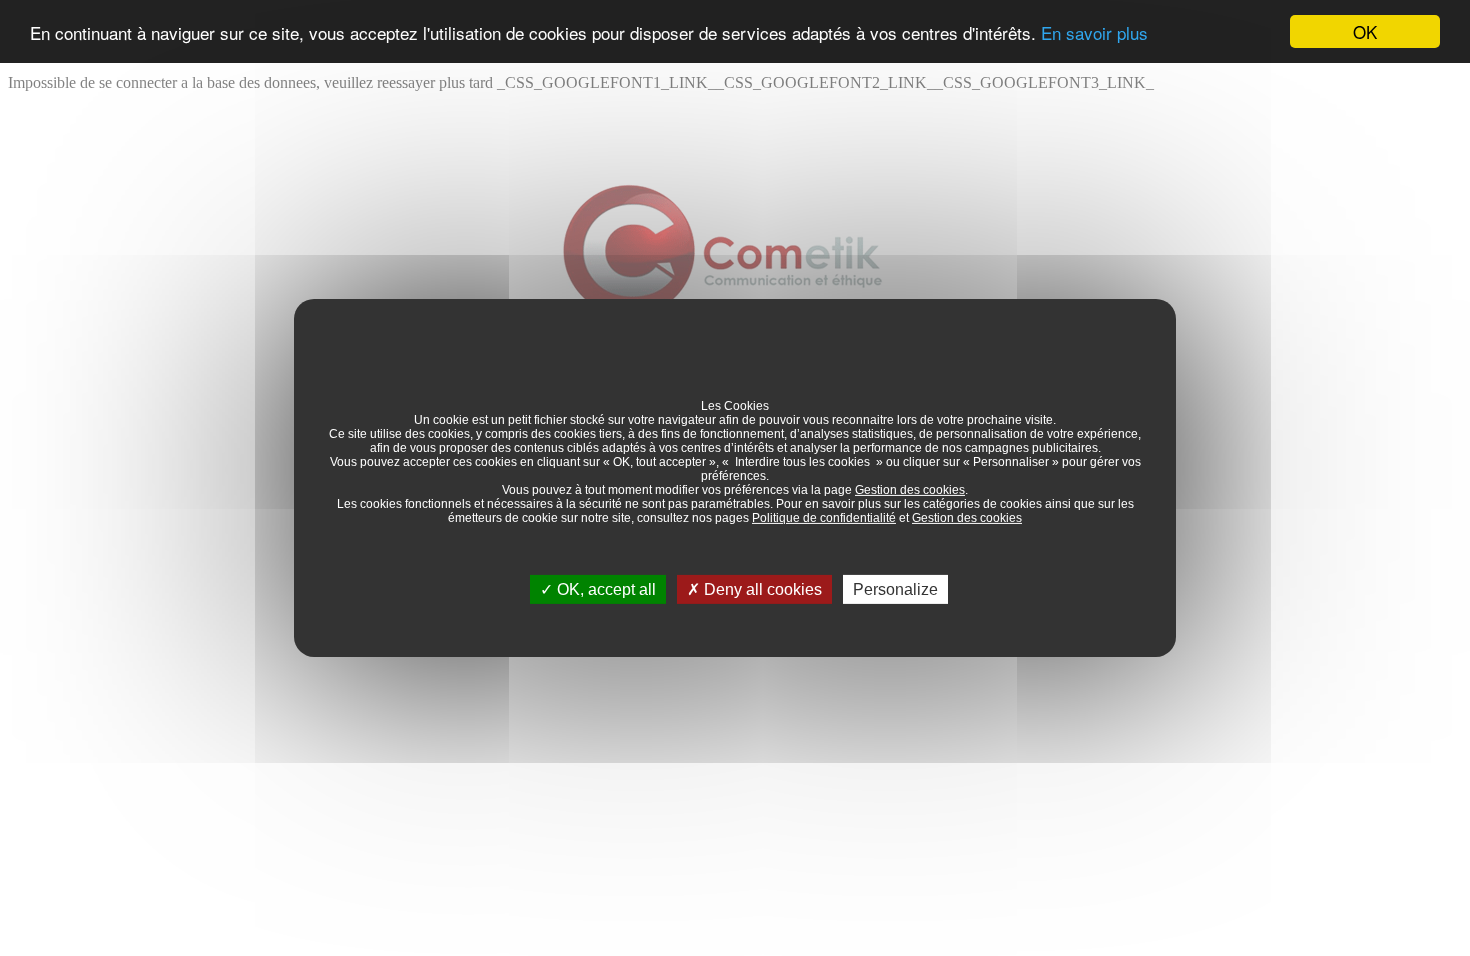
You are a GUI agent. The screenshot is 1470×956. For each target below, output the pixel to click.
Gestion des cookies (910, 490)
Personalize (895, 589)
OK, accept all (604, 589)
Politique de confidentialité (824, 518)
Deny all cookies (761, 589)
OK (1365, 31)
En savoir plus (1094, 32)
